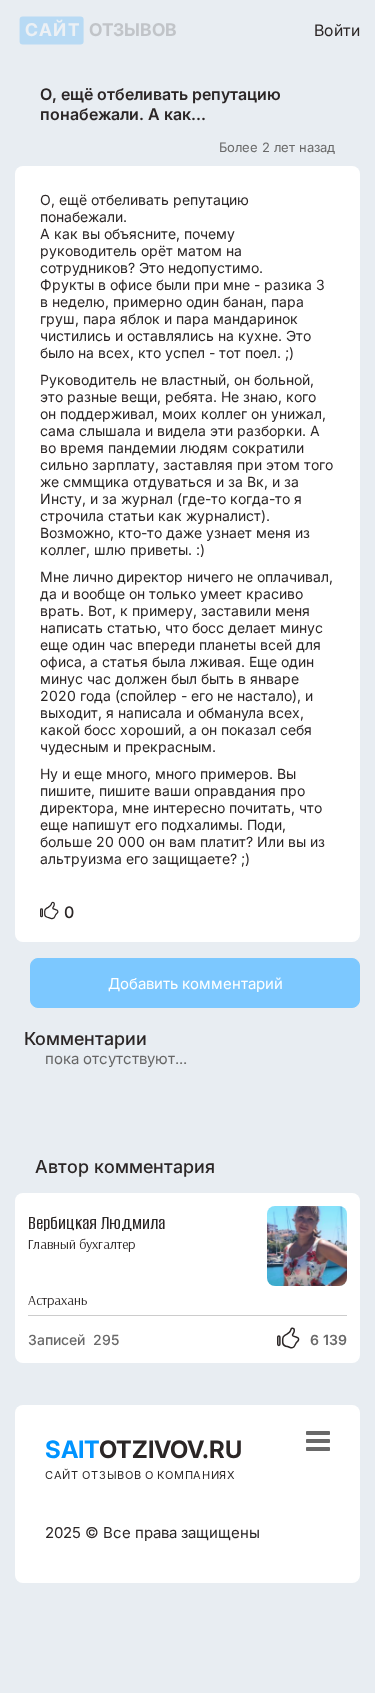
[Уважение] (49, 912)
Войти (337, 29)
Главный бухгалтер (81, 1244)
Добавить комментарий (195, 983)
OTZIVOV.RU (143, 1449)
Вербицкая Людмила (96, 1223)
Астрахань (57, 1300)
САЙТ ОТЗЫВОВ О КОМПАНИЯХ (140, 1475)
